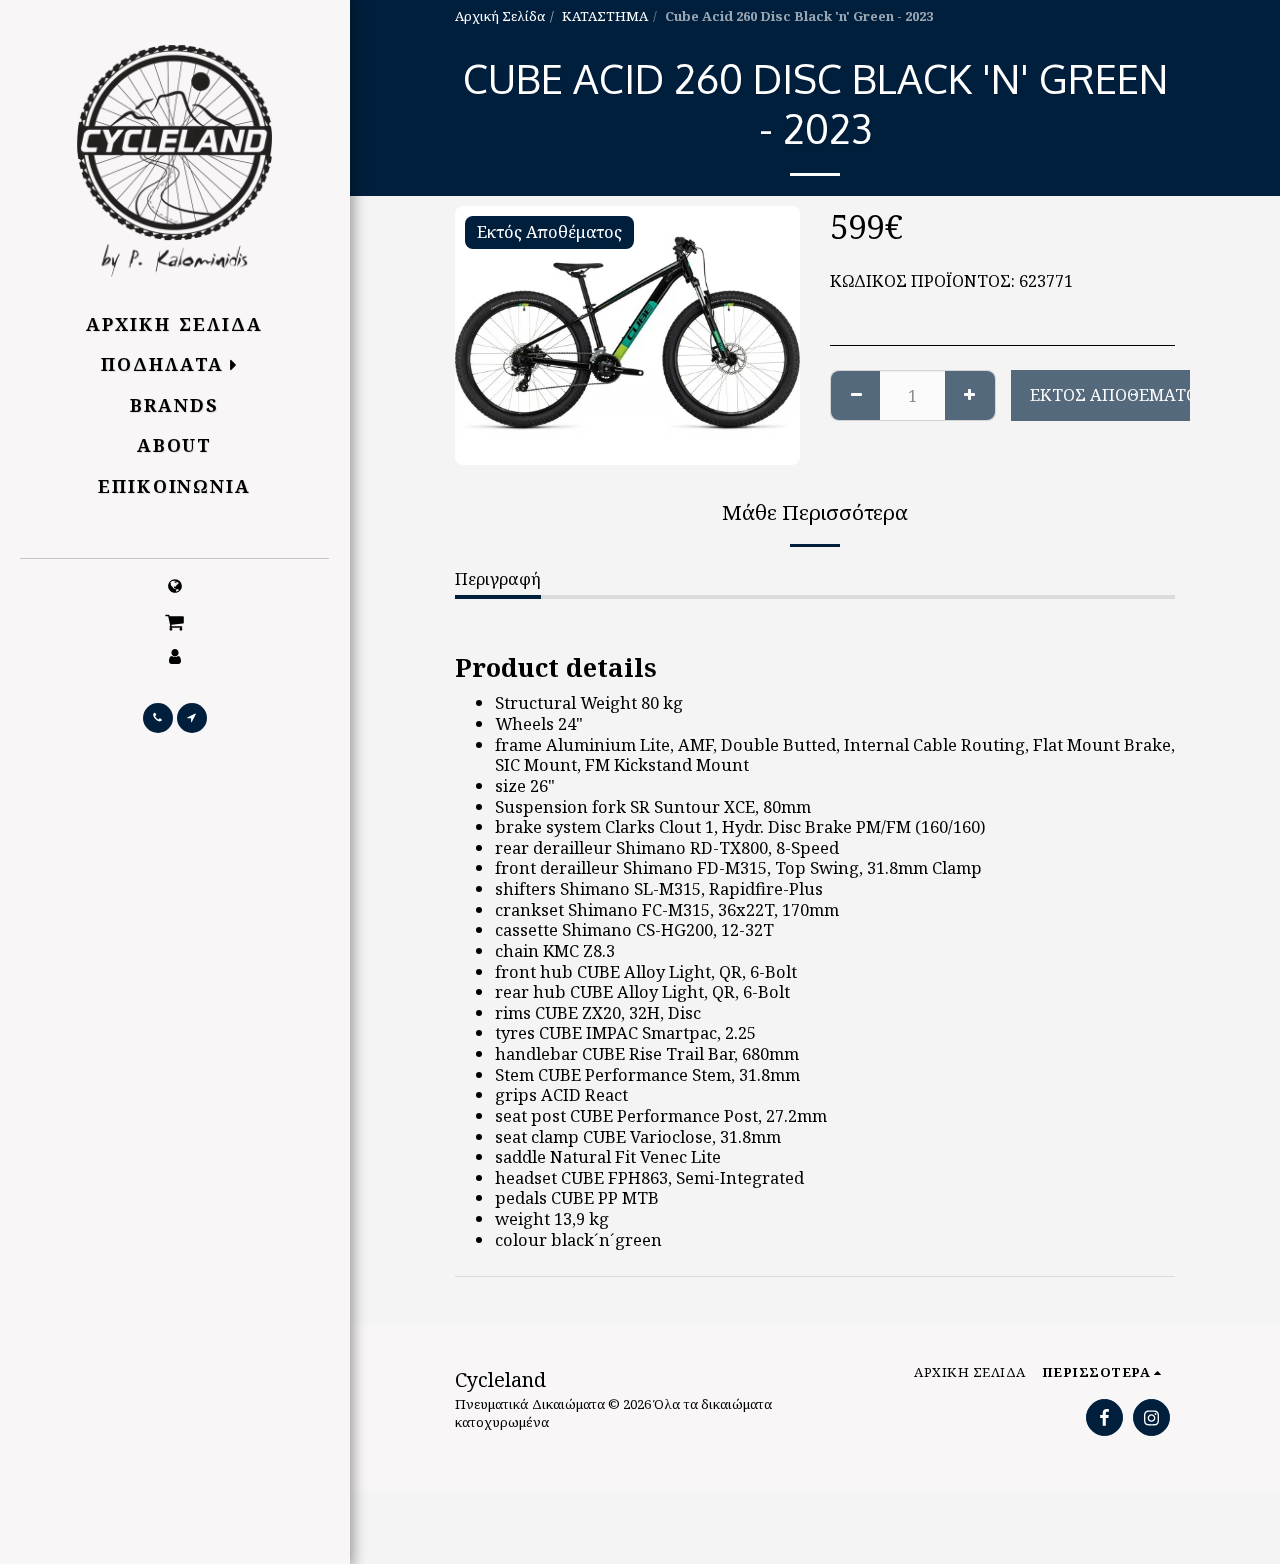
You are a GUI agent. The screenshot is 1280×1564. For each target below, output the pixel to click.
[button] (175, 621)
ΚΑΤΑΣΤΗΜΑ (605, 16)
